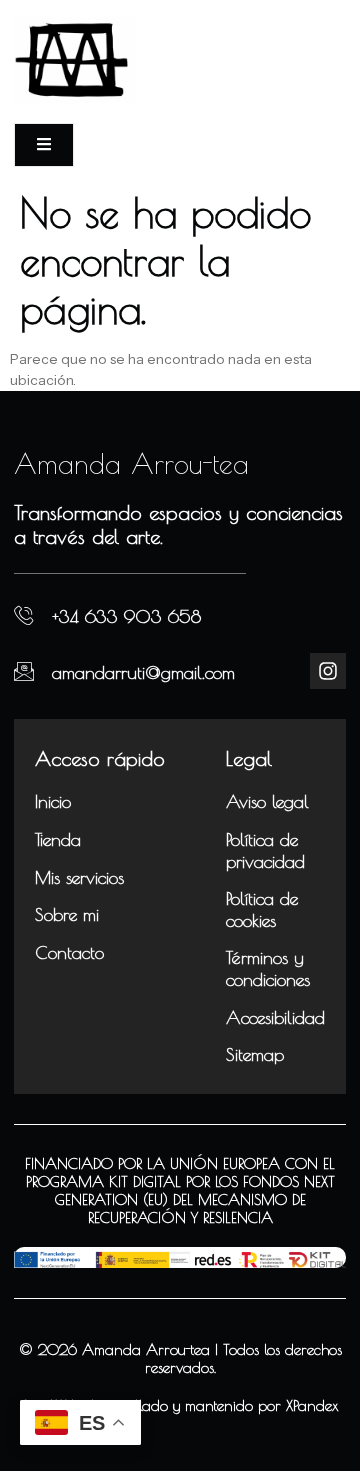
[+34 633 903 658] (24, 616)
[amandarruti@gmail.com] (24, 671)
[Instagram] (328, 671)
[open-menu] (44, 145)
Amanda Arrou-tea (131, 463)
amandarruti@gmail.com (143, 672)
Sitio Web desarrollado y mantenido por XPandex (180, 1405)
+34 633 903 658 (126, 616)
